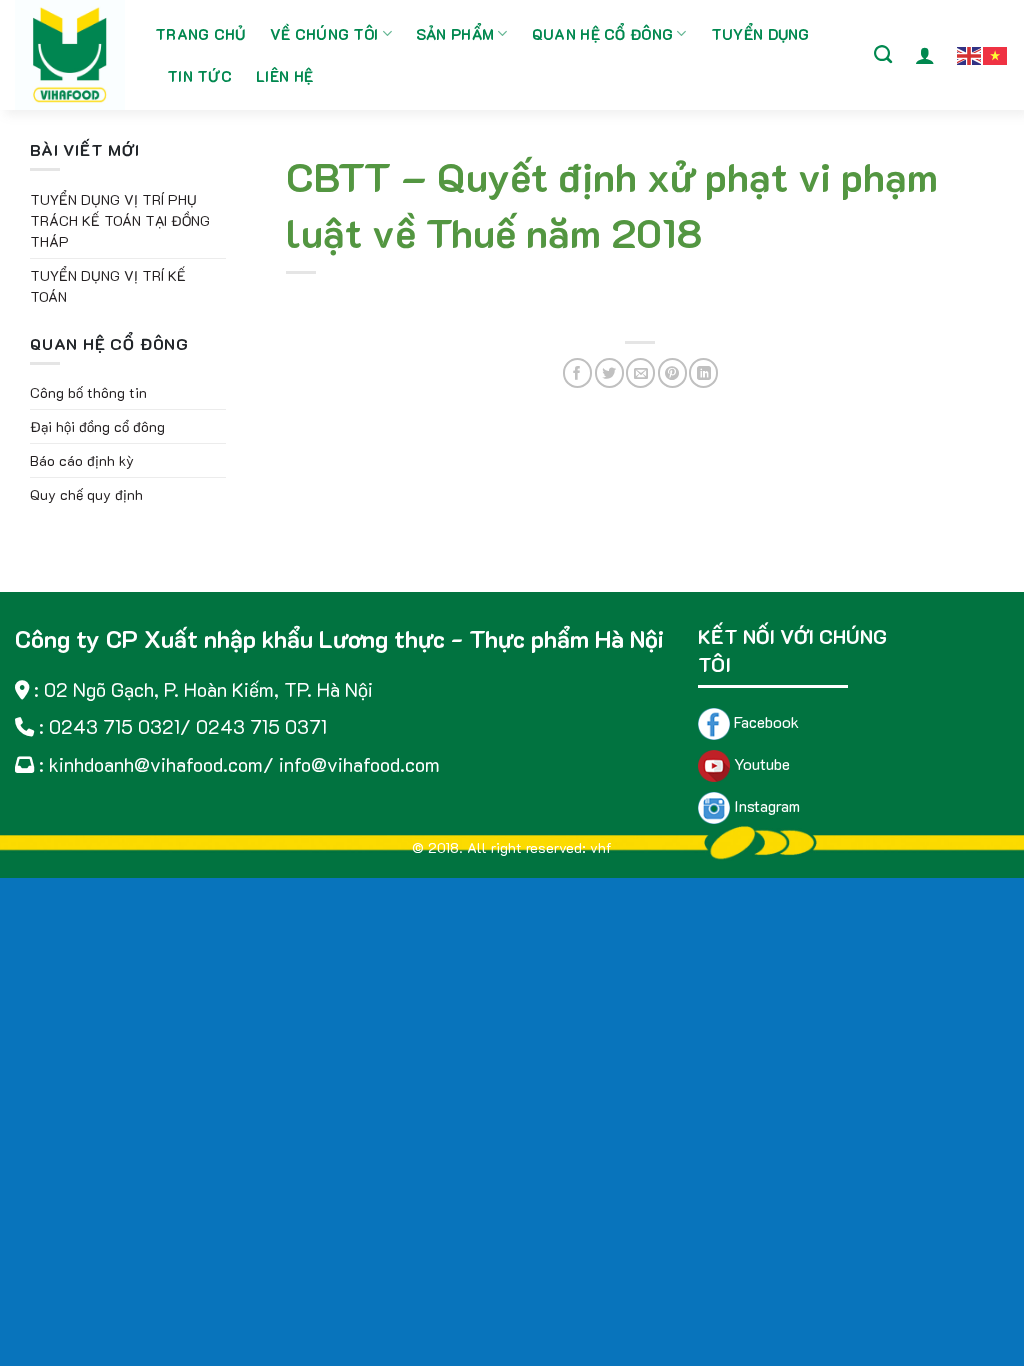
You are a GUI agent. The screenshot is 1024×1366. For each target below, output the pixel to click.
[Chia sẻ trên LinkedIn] (703, 372)
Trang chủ (200, 34)
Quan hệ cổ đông (603, 34)
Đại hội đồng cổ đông (97, 426)
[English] (970, 53)
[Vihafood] (70, 55)
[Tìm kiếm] (883, 55)
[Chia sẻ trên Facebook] (577, 372)
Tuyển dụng (760, 34)
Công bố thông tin (88, 392)
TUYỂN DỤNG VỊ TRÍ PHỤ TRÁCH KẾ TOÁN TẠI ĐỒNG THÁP (120, 220)
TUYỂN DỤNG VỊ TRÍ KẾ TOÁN (108, 286)
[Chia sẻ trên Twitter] (609, 372)
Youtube (760, 763)
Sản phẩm (455, 34)
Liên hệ (284, 76)
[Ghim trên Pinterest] (672, 372)
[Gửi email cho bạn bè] (640, 372)
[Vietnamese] (996, 53)
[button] (925, 55)
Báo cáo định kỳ (82, 460)
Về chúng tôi (324, 34)
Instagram (765, 805)
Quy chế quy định (86, 494)
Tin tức (199, 76)
